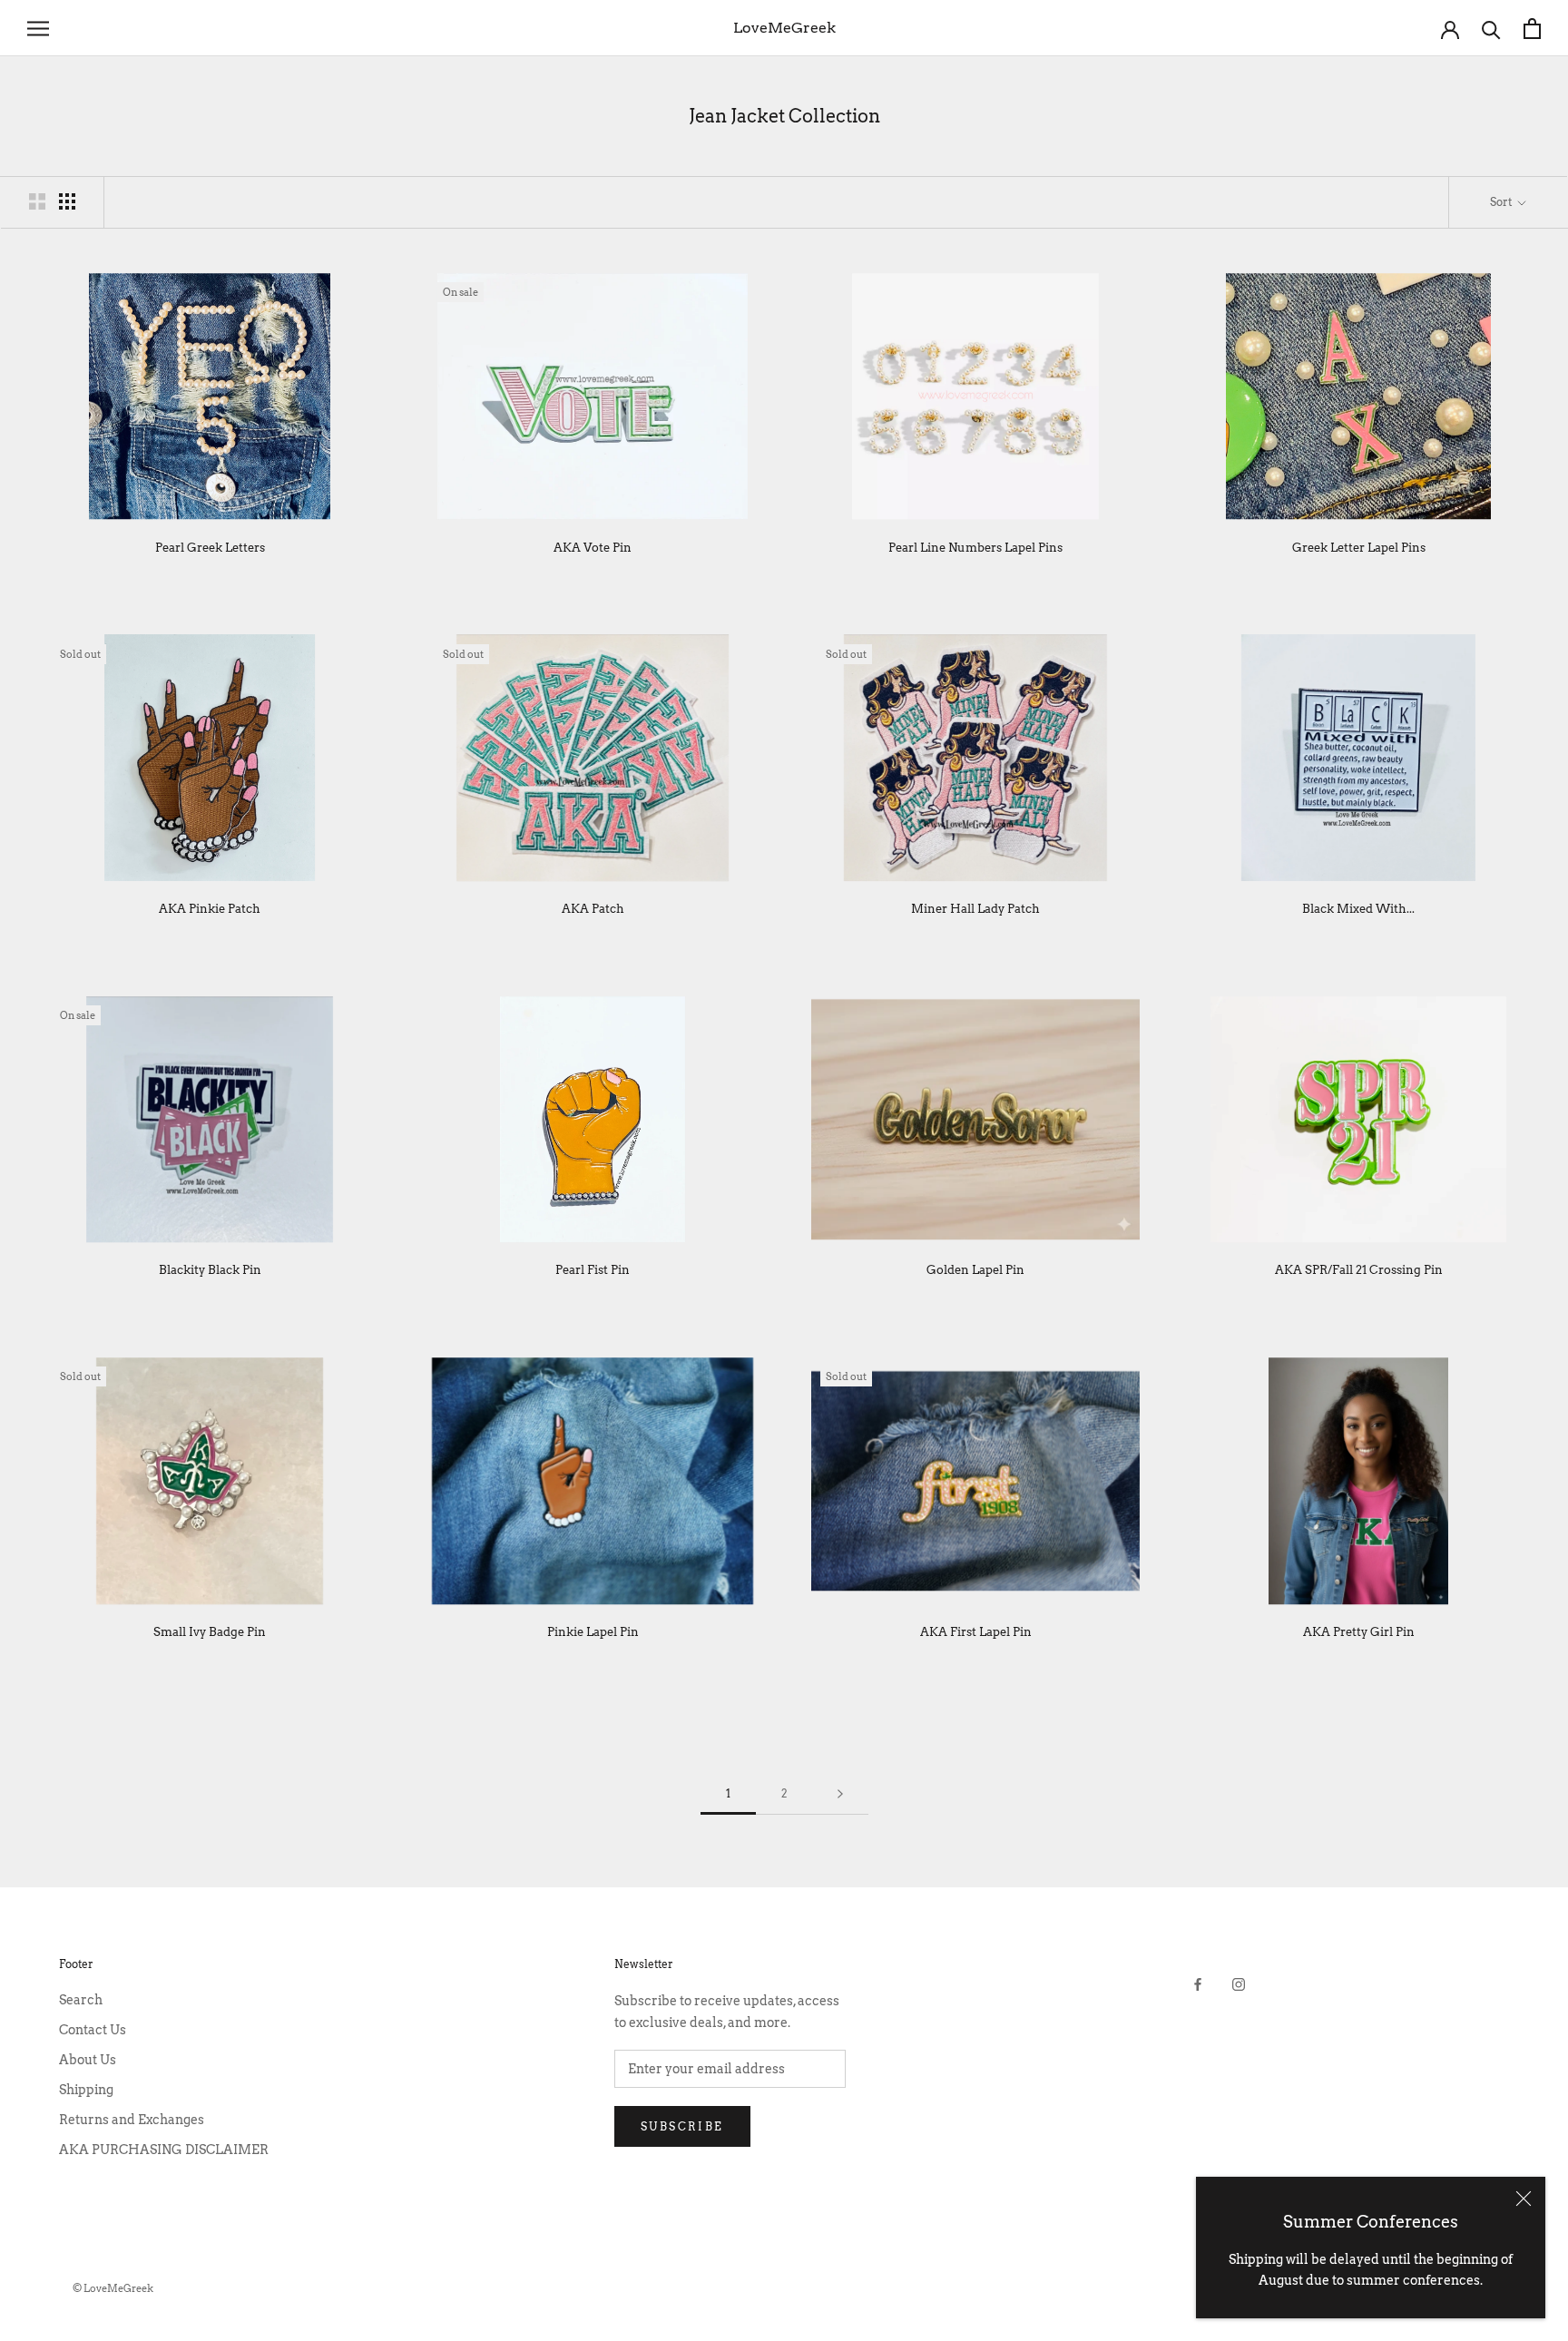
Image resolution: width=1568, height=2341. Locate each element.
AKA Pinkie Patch (210, 909)
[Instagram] (1239, 1984)
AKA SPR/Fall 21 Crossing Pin (1359, 1270)
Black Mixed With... (1358, 909)
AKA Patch (593, 909)
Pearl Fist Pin (593, 1270)
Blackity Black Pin (210, 1270)
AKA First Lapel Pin (976, 1632)
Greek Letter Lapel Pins (1359, 548)
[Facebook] (1198, 1984)
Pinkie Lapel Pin (593, 1632)
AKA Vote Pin (593, 548)
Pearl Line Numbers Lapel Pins (975, 548)
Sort (1502, 202)
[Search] (1491, 29)
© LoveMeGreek (113, 2288)
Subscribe (682, 2126)
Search (81, 2000)
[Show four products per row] (67, 201)
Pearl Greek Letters (210, 548)
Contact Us (93, 2030)
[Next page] (840, 1794)
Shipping (86, 2090)
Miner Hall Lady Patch (975, 909)
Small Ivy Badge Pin (210, 1632)
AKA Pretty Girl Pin (1359, 1632)
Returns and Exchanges (132, 2120)
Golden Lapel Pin (975, 1270)
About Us (88, 2060)
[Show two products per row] (37, 201)
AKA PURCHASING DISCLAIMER (164, 2150)
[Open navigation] (38, 29)
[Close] (1524, 2199)
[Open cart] (1532, 29)
